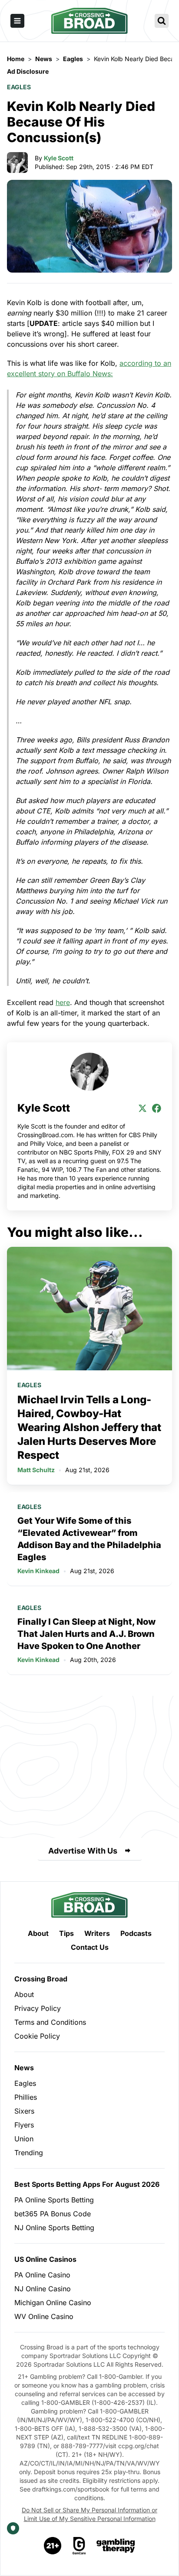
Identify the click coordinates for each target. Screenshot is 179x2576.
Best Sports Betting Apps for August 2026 (87, 2184)
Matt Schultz (36, 1470)
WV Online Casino (44, 2316)
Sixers (24, 2111)
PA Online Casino (42, 2275)
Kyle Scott (59, 158)
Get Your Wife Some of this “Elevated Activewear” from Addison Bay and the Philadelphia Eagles (89, 1539)
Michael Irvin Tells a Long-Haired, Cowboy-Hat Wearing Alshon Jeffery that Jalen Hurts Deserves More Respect (89, 1427)
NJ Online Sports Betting (54, 2228)
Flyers (24, 2125)
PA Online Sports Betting (54, 2200)
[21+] (53, 2546)
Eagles (19, 87)
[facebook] (156, 1108)
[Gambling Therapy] (116, 2546)
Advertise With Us (83, 1851)
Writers (97, 1933)
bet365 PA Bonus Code (53, 2214)
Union (24, 2139)
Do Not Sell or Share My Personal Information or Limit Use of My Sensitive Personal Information (89, 2514)
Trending (29, 2153)
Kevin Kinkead (38, 1571)
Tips (66, 1933)
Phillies (26, 2097)
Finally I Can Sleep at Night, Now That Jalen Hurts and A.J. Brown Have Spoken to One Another (86, 1634)
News (24, 2068)
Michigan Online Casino (53, 2303)
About (38, 1933)
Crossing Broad (41, 1979)
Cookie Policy (37, 2036)
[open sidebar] (17, 21)
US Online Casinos (45, 2259)
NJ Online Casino (43, 2289)
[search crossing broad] (162, 21)
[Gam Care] (79, 2546)
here (63, 1002)
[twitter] (143, 1108)
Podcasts (136, 1933)
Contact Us (90, 1947)
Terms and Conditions (50, 2022)
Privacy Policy (38, 2008)
